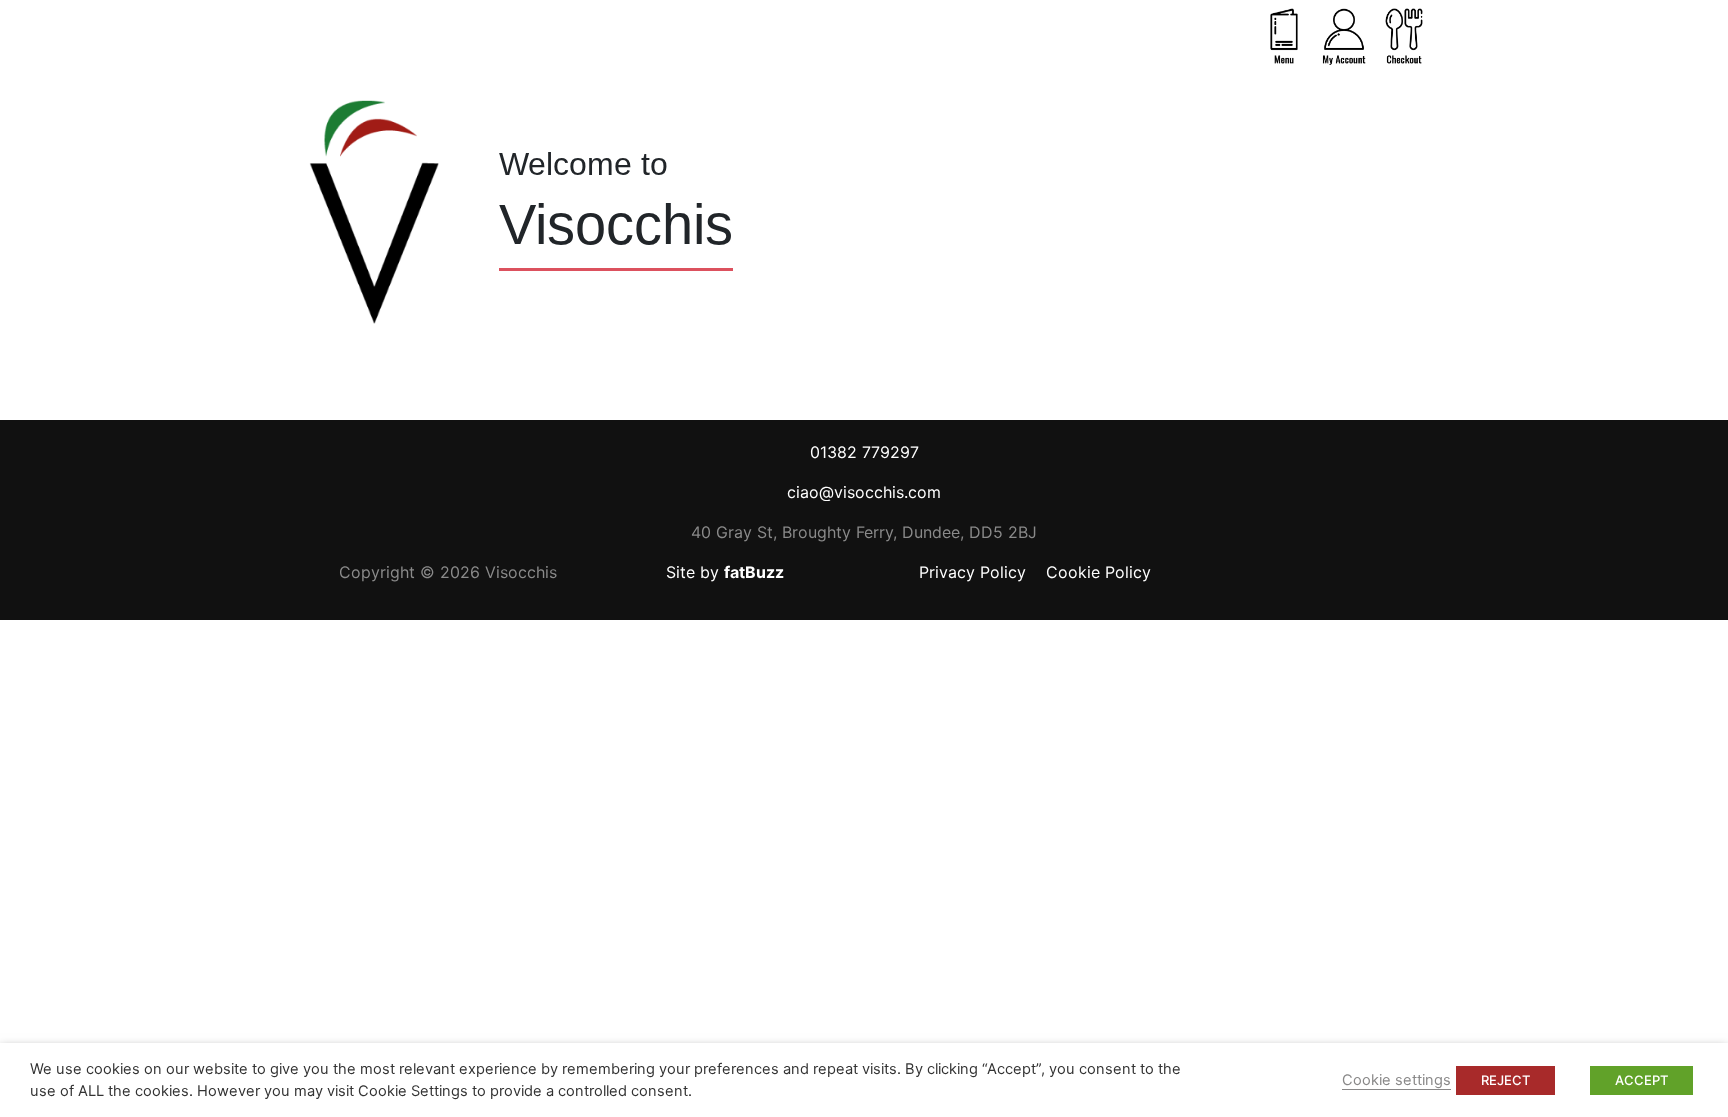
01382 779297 (864, 452)
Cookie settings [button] (1396, 1080)
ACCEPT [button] (1641, 1080)
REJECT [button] (1505, 1080)
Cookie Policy (1098, 572)
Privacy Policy (972, 572)
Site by (725, 572)
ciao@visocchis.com (864, 492)
